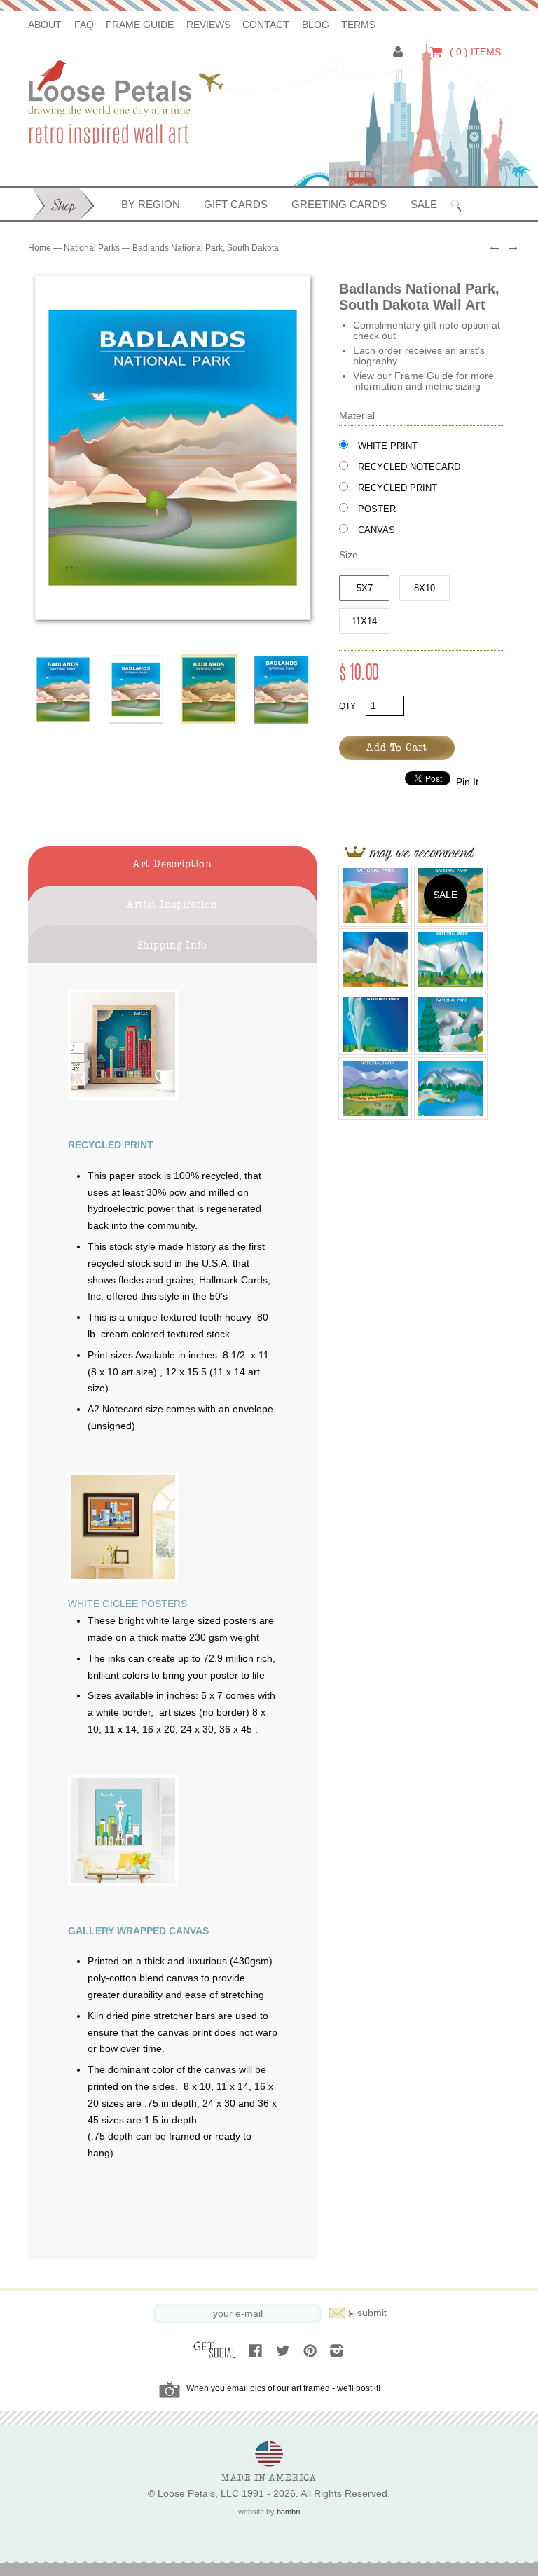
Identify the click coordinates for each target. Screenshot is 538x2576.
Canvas (377, 530)
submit (372, 2313)
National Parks (92, 248)
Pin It (467, 782)
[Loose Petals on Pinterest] (311, 2352)
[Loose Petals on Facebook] (257, 2352)
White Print (388, 446)
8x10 (425, 588)
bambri (288, 2512)
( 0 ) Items (474, 52)
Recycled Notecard (409, 467)
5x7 (365, 588)
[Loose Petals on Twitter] (284, 2352)
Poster (377, 509)
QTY (347, 706)
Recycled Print (398, 488)
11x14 (364, 621)
